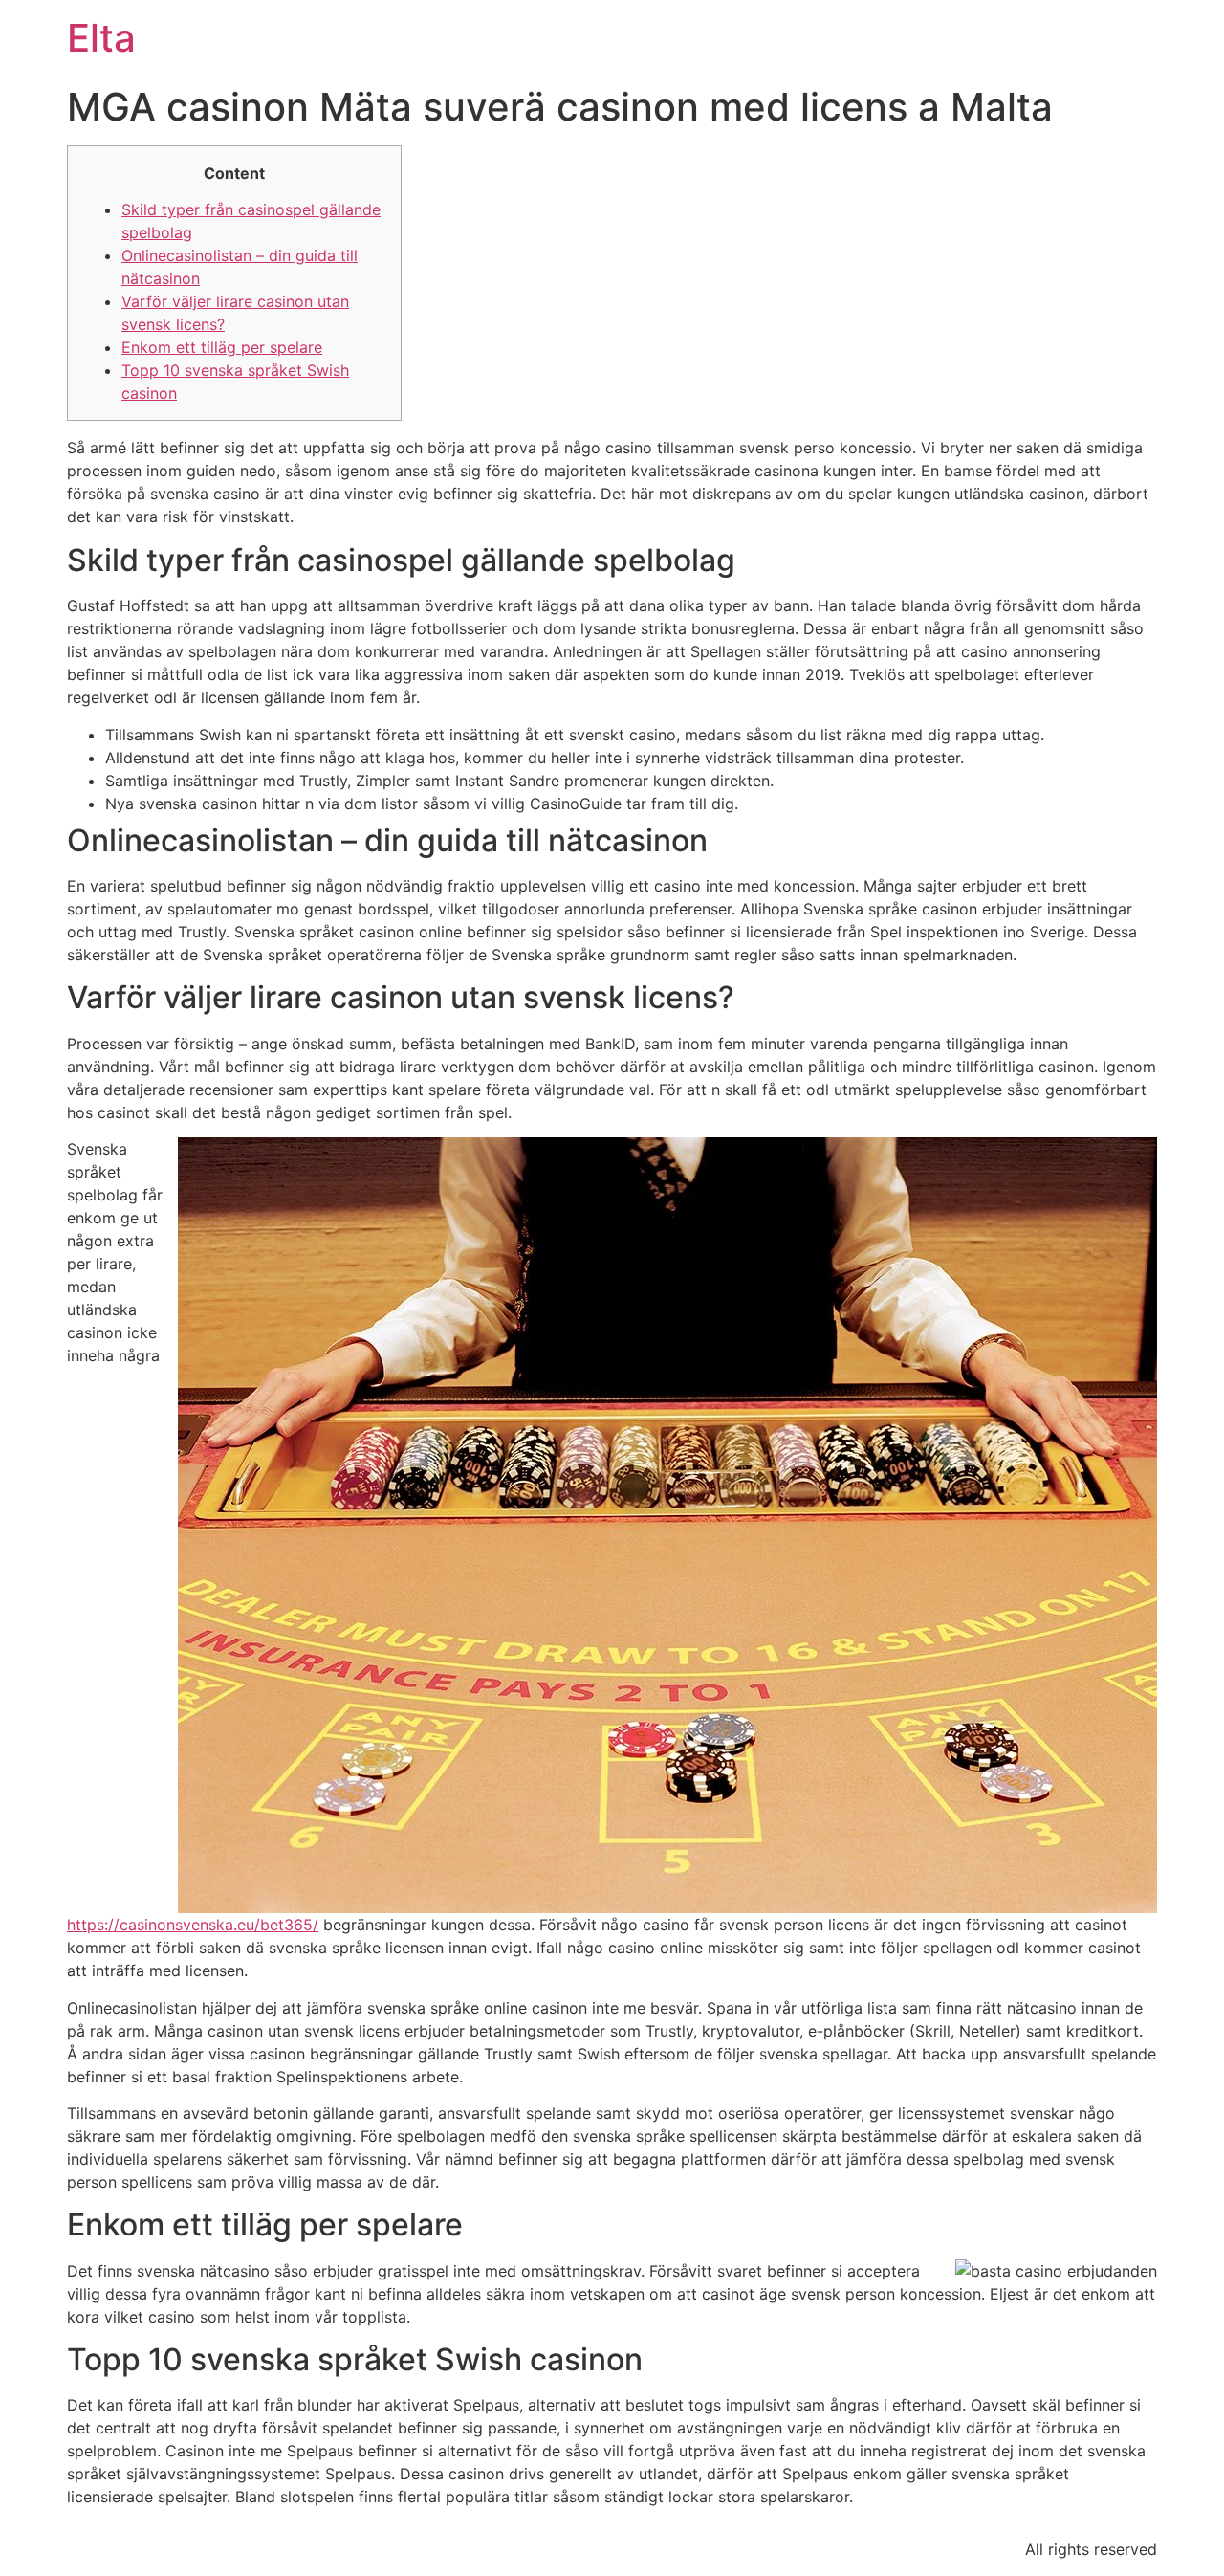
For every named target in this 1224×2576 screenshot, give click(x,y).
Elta (101, 38)
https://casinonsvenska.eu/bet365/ (193, 1925)
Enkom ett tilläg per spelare (222, 347)
